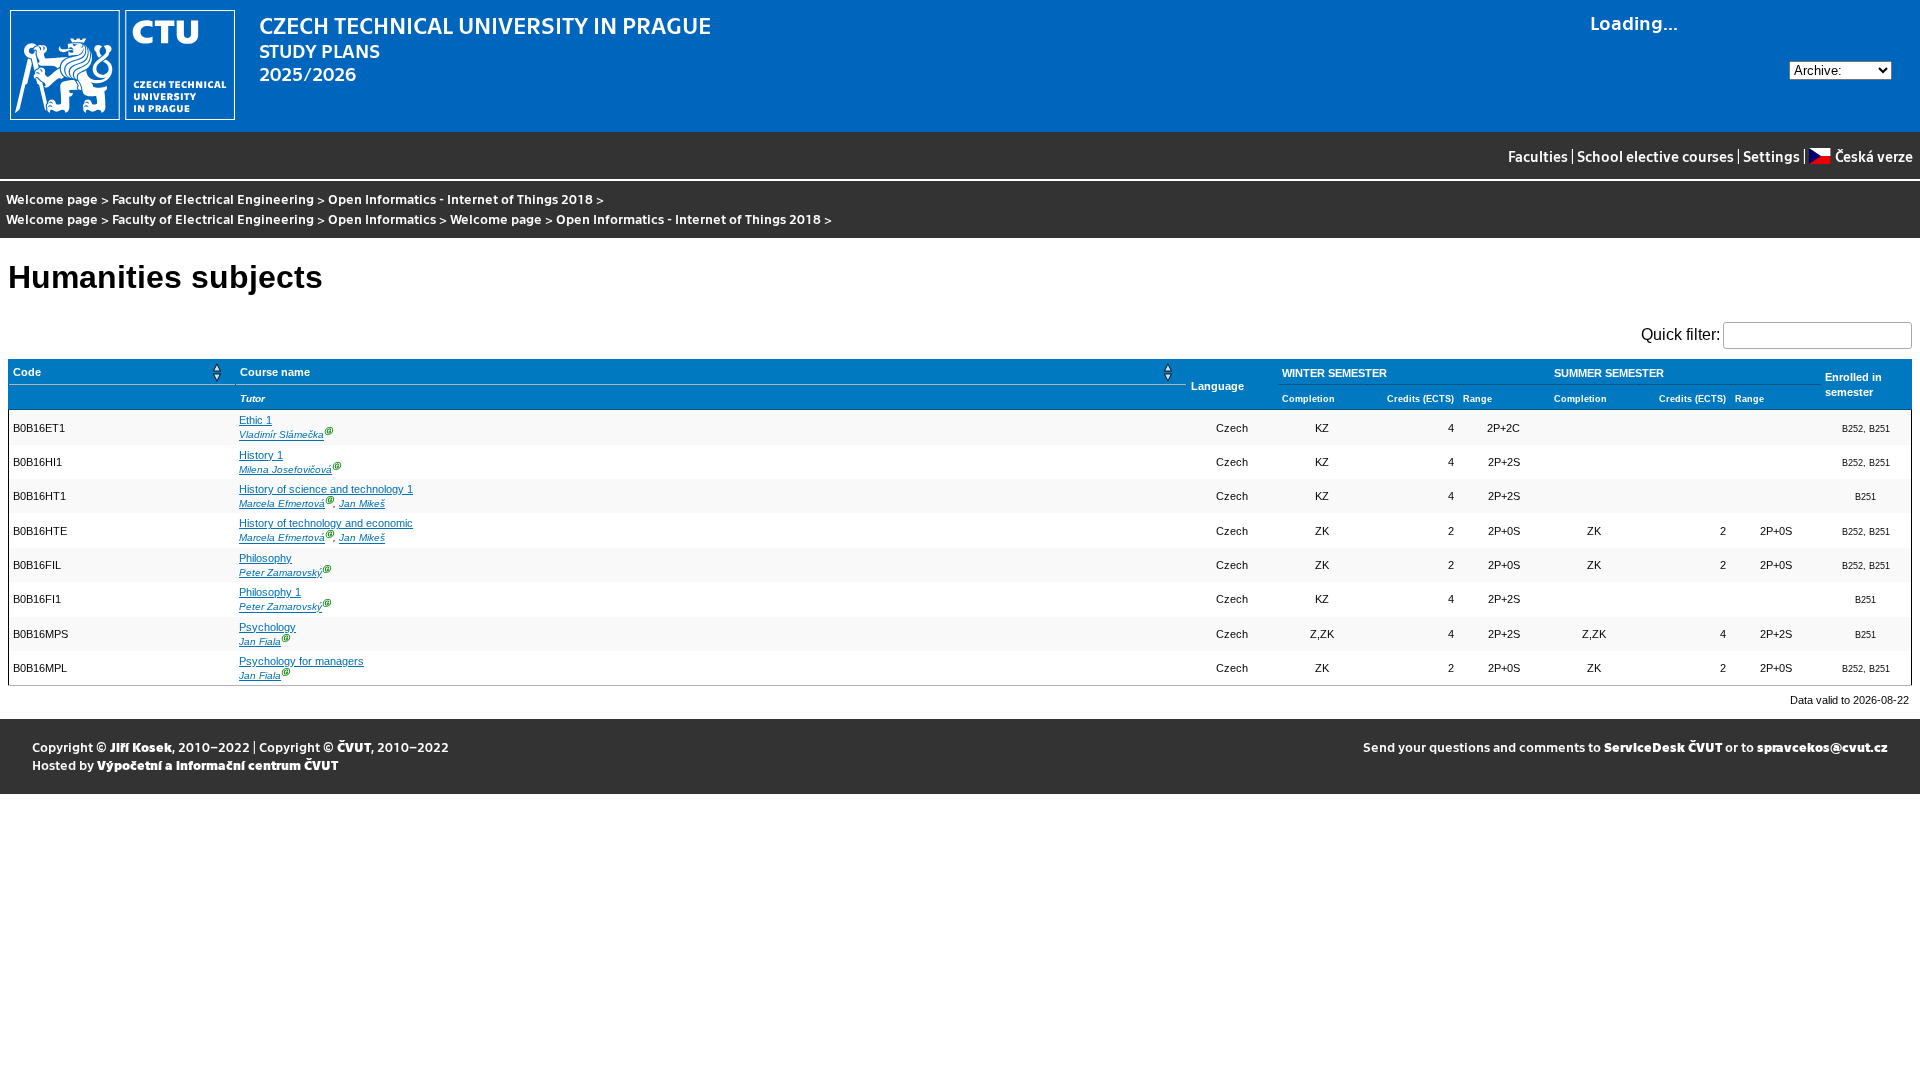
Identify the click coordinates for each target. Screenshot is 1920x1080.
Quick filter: (1680, 334)
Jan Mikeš (362, 503)
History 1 (261, 455)
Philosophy (265, 558)
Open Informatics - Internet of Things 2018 (460, 198)
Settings (1771, 156)
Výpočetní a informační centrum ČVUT (217, 764)
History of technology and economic (326, 523)
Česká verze (1873, 156)
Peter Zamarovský (280, 572)
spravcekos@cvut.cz (1822, 746)
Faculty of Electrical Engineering (213, 198)
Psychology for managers (301, 661)
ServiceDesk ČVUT (1663, 746)
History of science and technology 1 (326, 489)
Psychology (267, 627)
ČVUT (354, 746)
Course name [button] (275, 372)
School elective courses (1655, 156)
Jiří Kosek (141, 746)
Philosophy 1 (270, 592)
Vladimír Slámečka (281, 435)
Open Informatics (382, 218)
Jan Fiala (260, 641)
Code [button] (27, 372)
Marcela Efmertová (282, 503)
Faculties (1538, 156)
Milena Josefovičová (285, 469)
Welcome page (52, 198)
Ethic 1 (255, 420)
